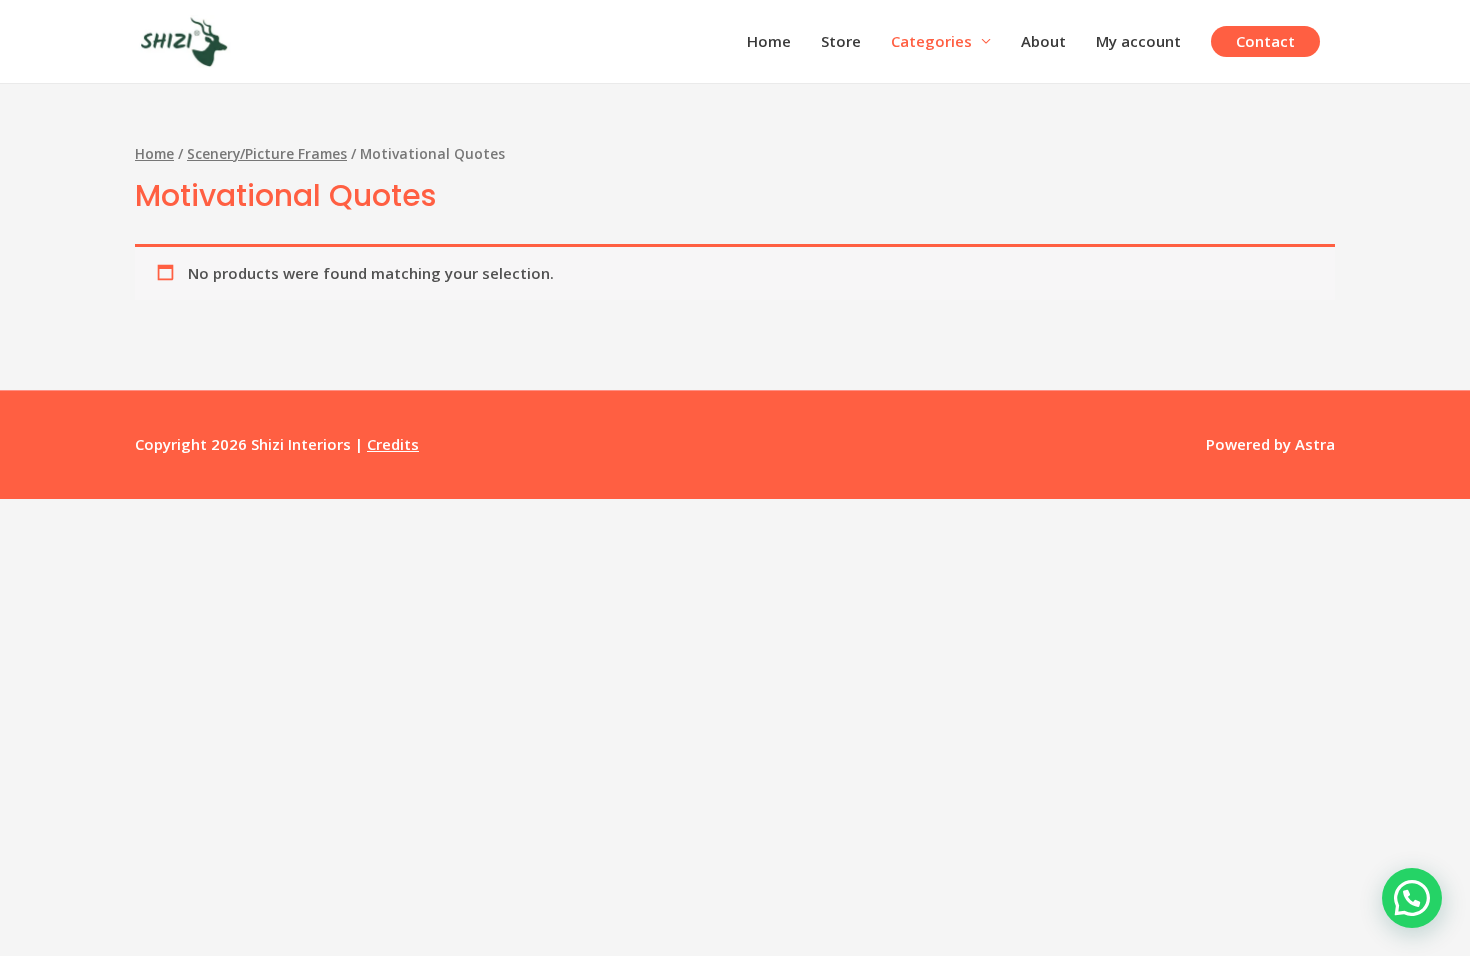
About (1043, 41)
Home (769, 41)
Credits (393, 444)
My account (1138, 41)
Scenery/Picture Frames (267, 153)
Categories (931, 41)
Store (841, 41)
